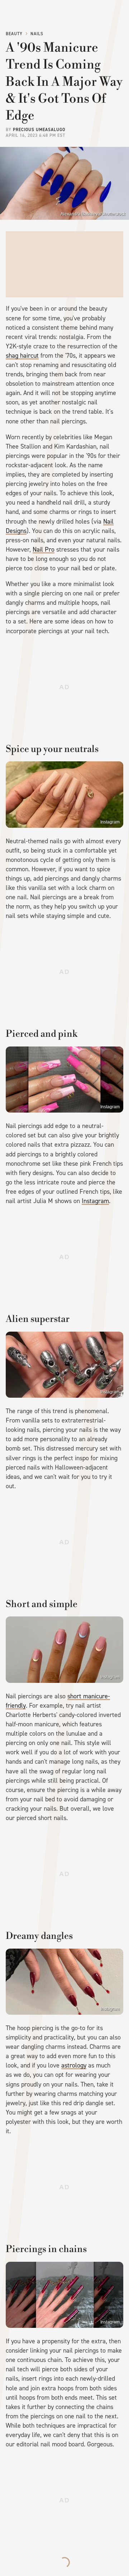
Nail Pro (44, 549)
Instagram (110, 822)
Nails (37, 34)
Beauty (14, 34)
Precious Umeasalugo (39, 130)
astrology (74, 2065)
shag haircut (22, 356)
